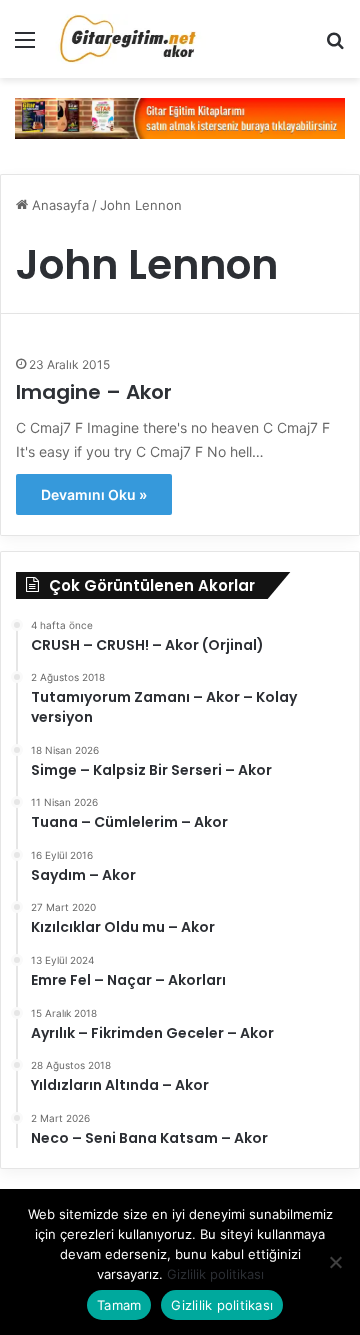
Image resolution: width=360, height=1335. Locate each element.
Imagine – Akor (94, 392)
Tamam (119, 1305)
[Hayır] (335, 1262)
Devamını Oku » (94, 494)
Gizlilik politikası (215, 1274)
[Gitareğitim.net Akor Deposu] (130, 39)
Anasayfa (58, 205)
